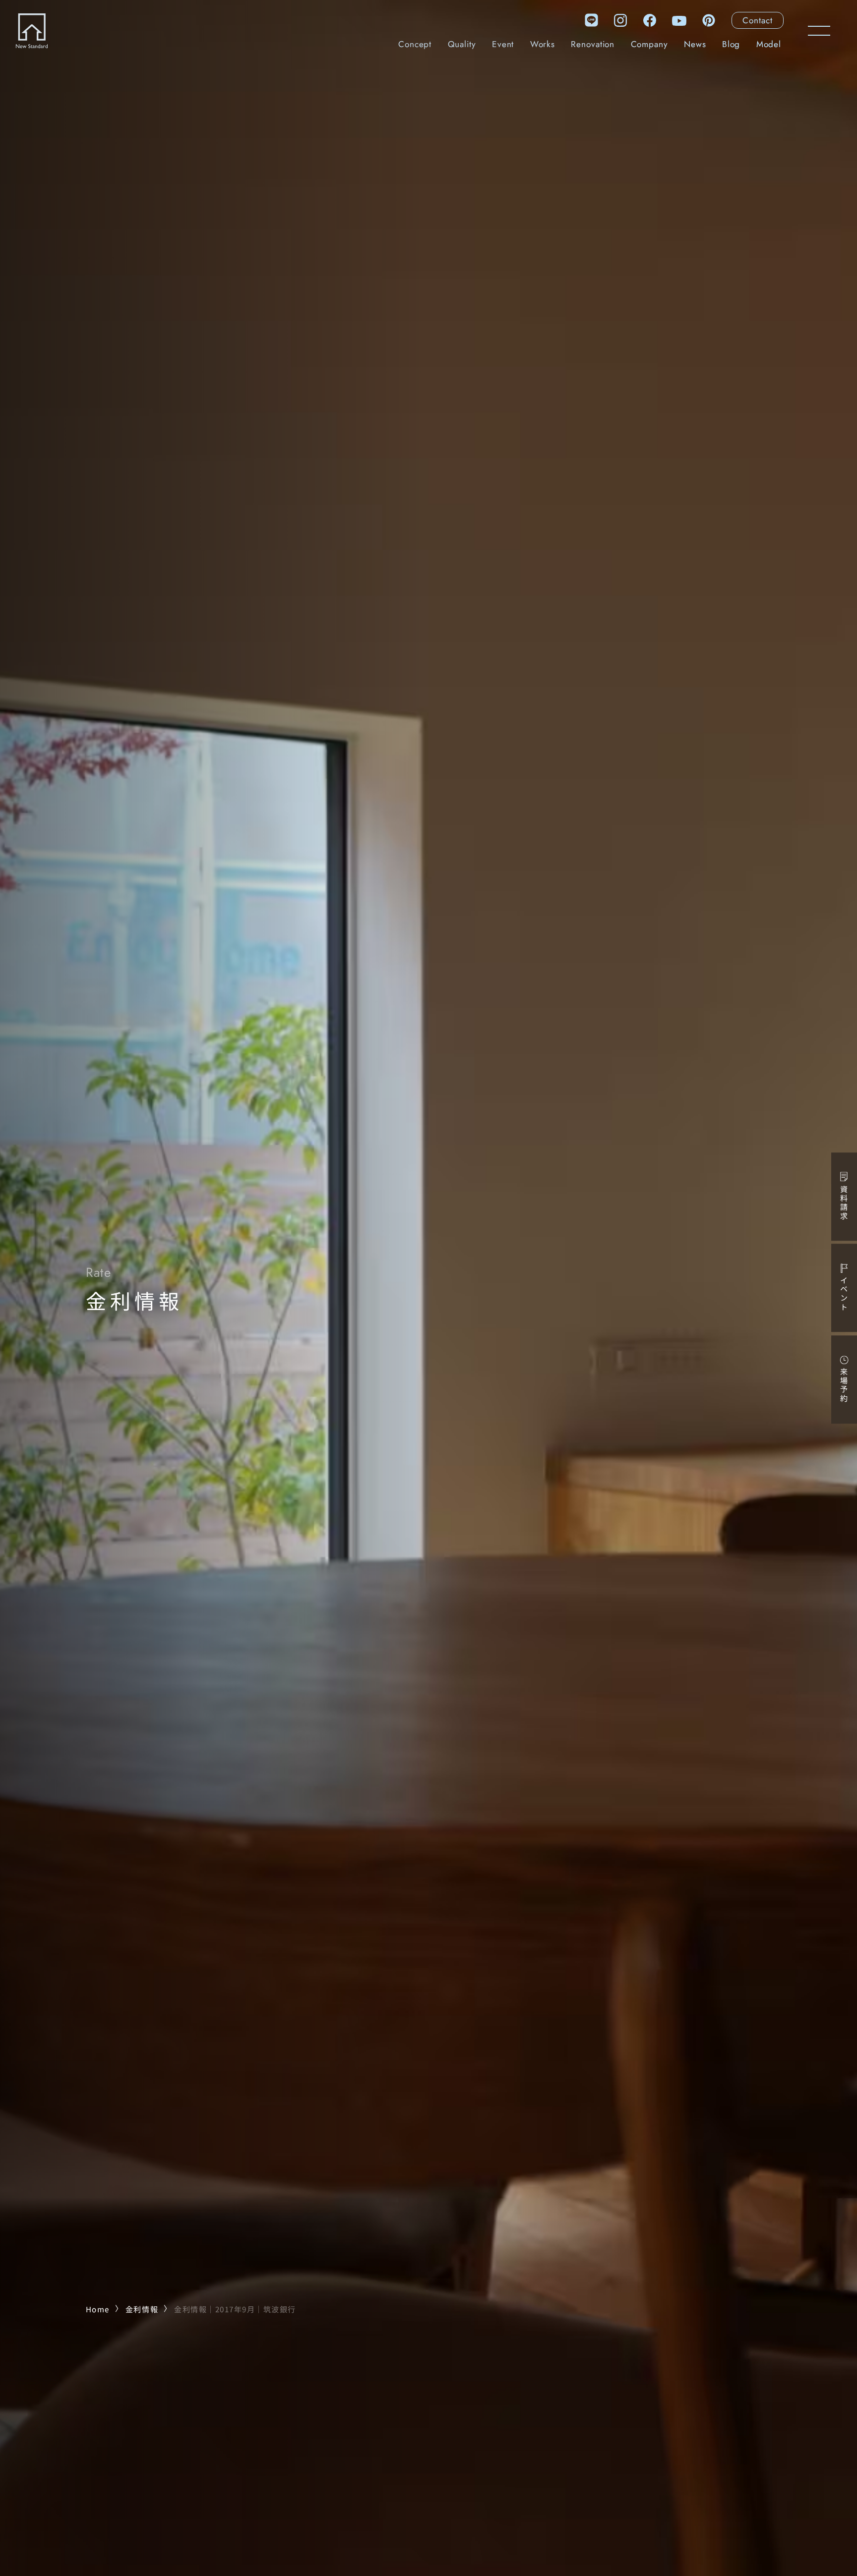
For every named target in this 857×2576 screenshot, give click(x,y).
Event (503, 44)
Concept (415, 44)
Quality (462, 44)
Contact (757, 20)
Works (543, 44)
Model (769, 44)
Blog (731, 44)
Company (649, 44)
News (695, 44)
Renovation (593, 44)
